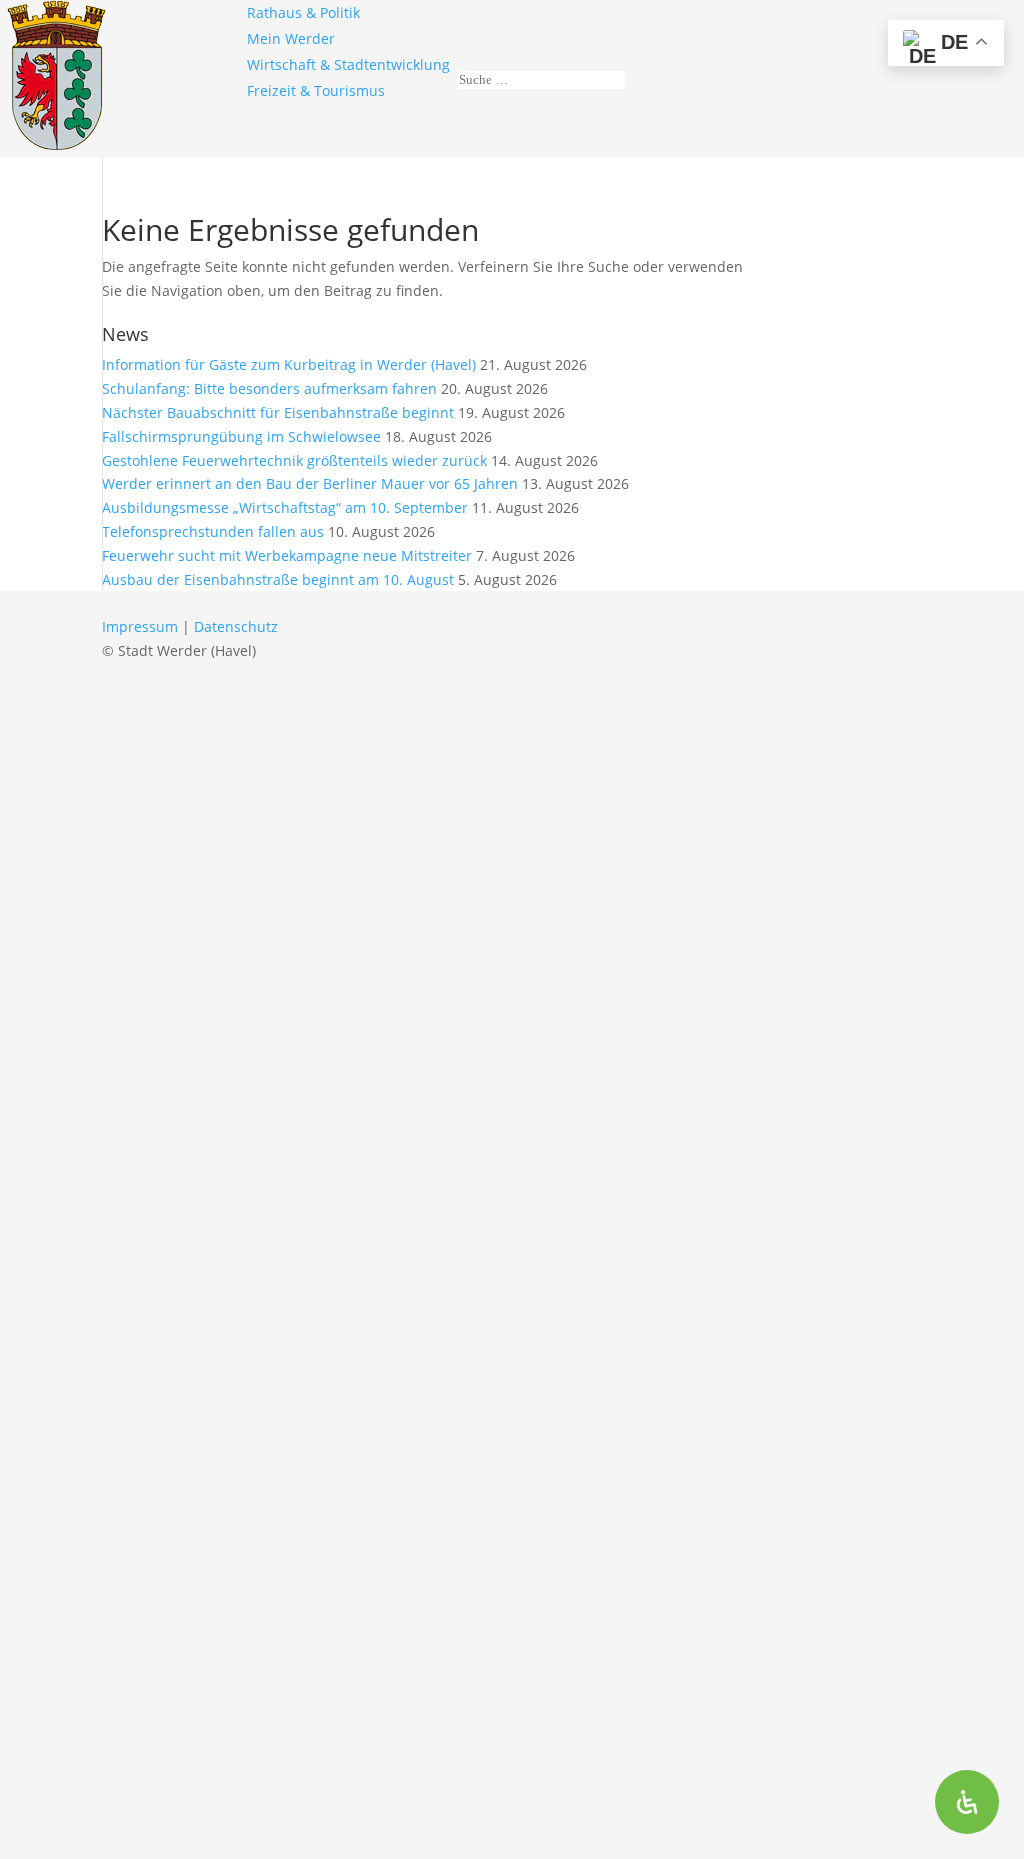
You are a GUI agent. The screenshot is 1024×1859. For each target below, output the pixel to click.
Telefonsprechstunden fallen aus (213, 531)
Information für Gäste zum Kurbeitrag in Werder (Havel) (289, 364)
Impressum (140, 626)
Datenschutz (236, 626)
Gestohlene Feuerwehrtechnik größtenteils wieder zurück (294, 460)
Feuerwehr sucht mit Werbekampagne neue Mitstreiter (287, 555)
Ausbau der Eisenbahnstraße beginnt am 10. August (278, 579)
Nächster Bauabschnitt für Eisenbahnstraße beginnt (278, 412)
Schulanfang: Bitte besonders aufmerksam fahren (269, 388)
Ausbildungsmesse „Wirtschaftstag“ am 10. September (285, 507)
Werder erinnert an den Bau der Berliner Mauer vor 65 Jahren (310, 483)
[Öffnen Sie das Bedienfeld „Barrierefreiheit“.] (967, 1802)
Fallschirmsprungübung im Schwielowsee (241, 436)
